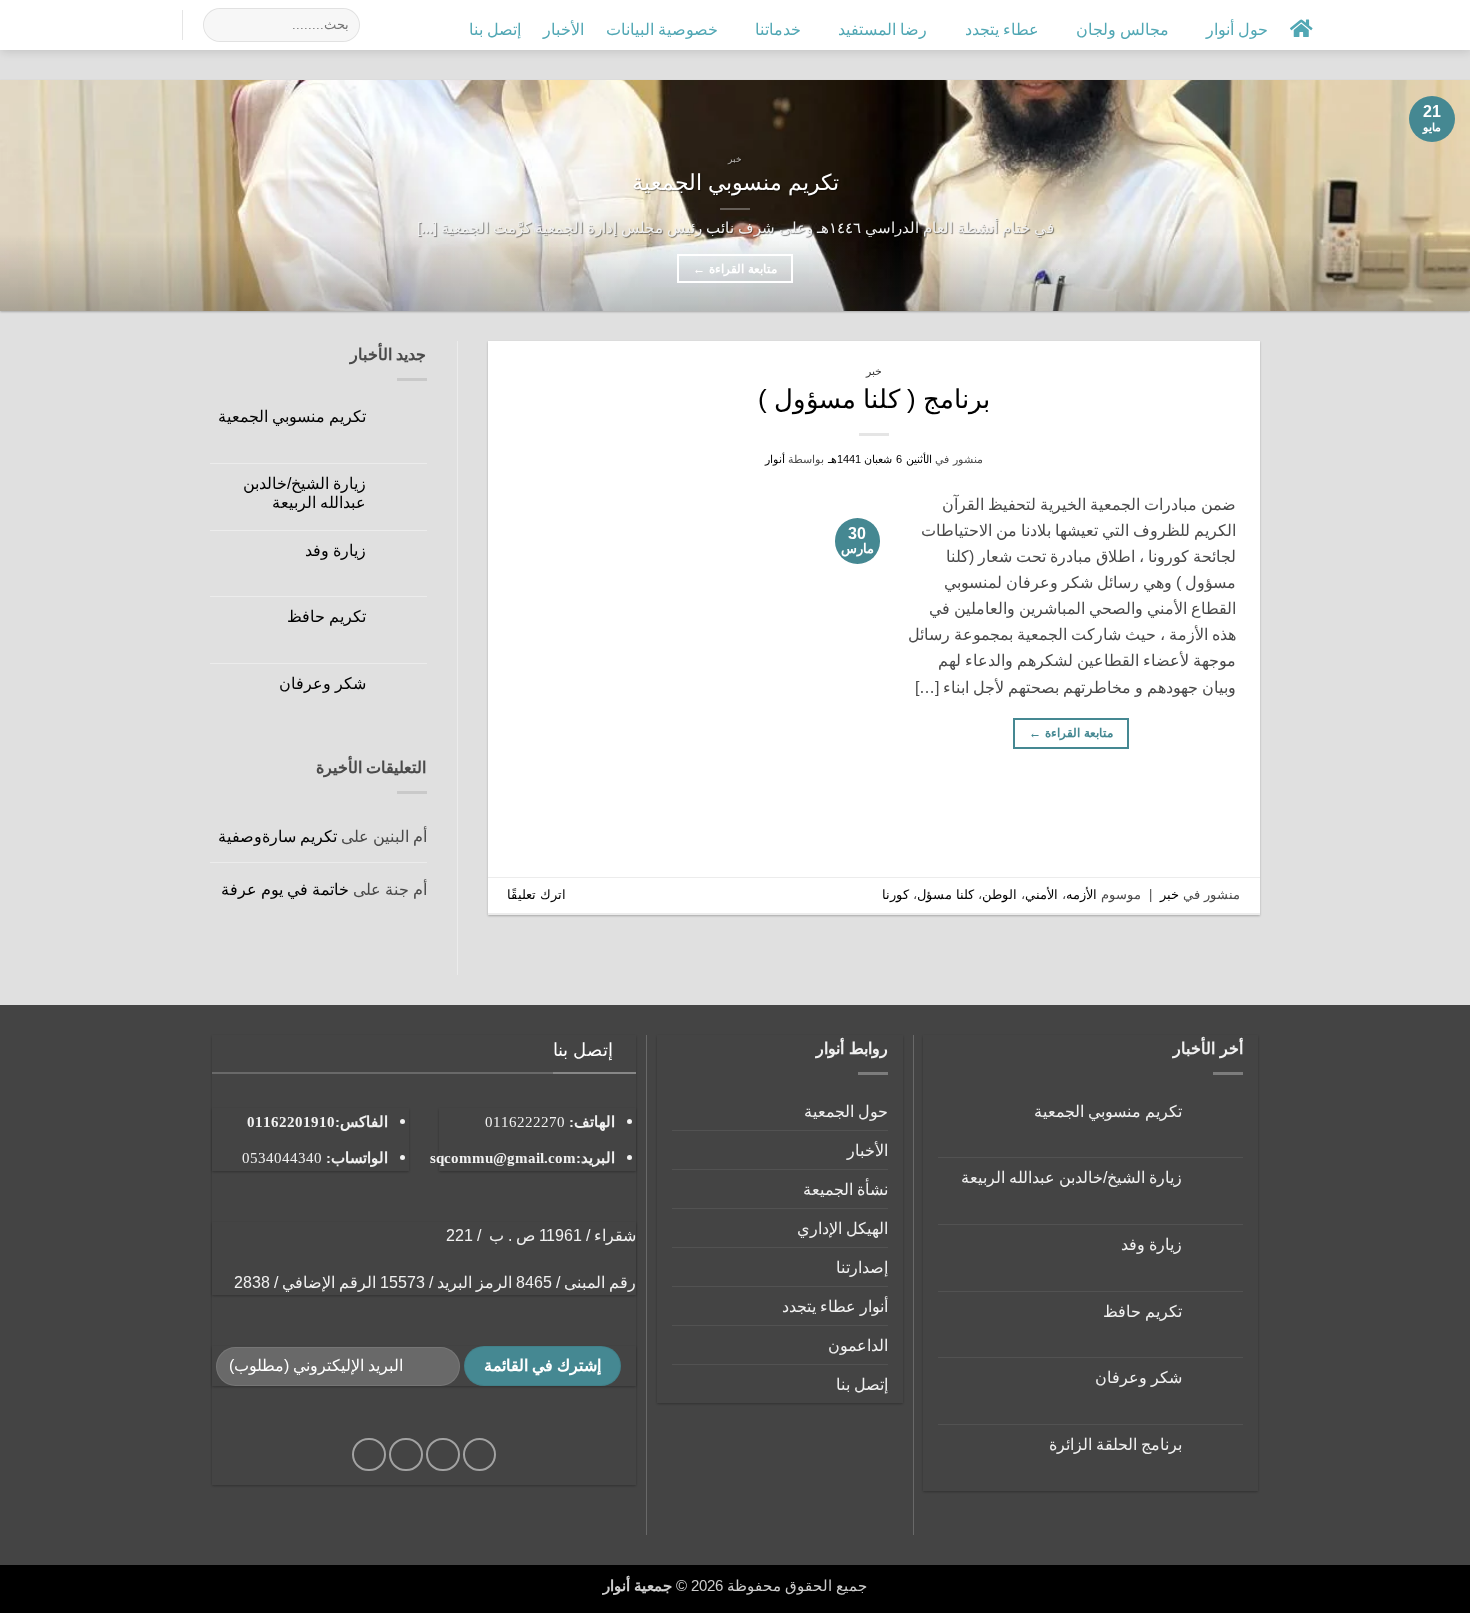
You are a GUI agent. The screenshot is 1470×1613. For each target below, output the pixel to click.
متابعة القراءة (734, 268)
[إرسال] (223, 25)
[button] (1350, 28)
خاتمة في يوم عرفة (285, 889)
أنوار (775, 459)
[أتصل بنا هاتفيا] (81, 24)
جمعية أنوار (637, 1586)
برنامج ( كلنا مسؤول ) (874, 399)
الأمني (1041, 894)
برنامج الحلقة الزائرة (1115, 1444)
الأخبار (563, 29)
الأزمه (1081, 894)
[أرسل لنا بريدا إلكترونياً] (108, 24)
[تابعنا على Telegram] (28, 24)
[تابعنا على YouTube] (55, 24)
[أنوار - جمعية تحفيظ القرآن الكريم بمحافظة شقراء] (1425, 24)
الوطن (999, 894)
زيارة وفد (335, 550)
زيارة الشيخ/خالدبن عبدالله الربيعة (304, 493)
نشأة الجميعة (845, 1189)
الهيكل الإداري (842, 1228)
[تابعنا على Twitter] (134, 24)
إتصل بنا (495, 29)
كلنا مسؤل (945, 894)
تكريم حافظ (326, 616)
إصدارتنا (862, 1267)
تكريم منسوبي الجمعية (735, 182)
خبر (874, 371)
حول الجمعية (846, 1111)
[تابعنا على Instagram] (161, 24)
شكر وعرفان (322, 683)
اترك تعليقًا (536, 894)
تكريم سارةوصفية (277, 836)
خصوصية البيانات (662, 29)
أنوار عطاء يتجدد (835, 1306)
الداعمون (858, 1345)
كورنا (895, 894)
